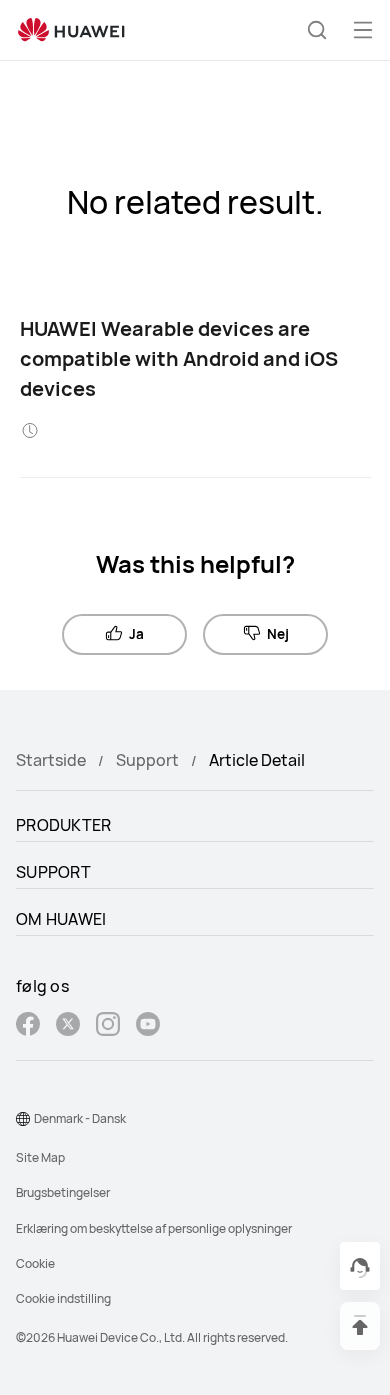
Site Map (40, 1157)
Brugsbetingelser (63, 1192)
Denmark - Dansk (80, 1118)
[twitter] (68, 1026)
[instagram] (108, 1026)
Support (147, 760)
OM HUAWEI (61, 919)
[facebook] (28, 1026)
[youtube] (148, 1026)
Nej (278, 634)
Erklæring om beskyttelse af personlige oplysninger (154, 1228)
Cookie (35, 1263)
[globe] (23, 1119)
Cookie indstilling (63, 1298)
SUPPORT (53, 872)
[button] (317, 30)
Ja (136, 634)
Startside (51, 760)
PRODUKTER (64, 825)
